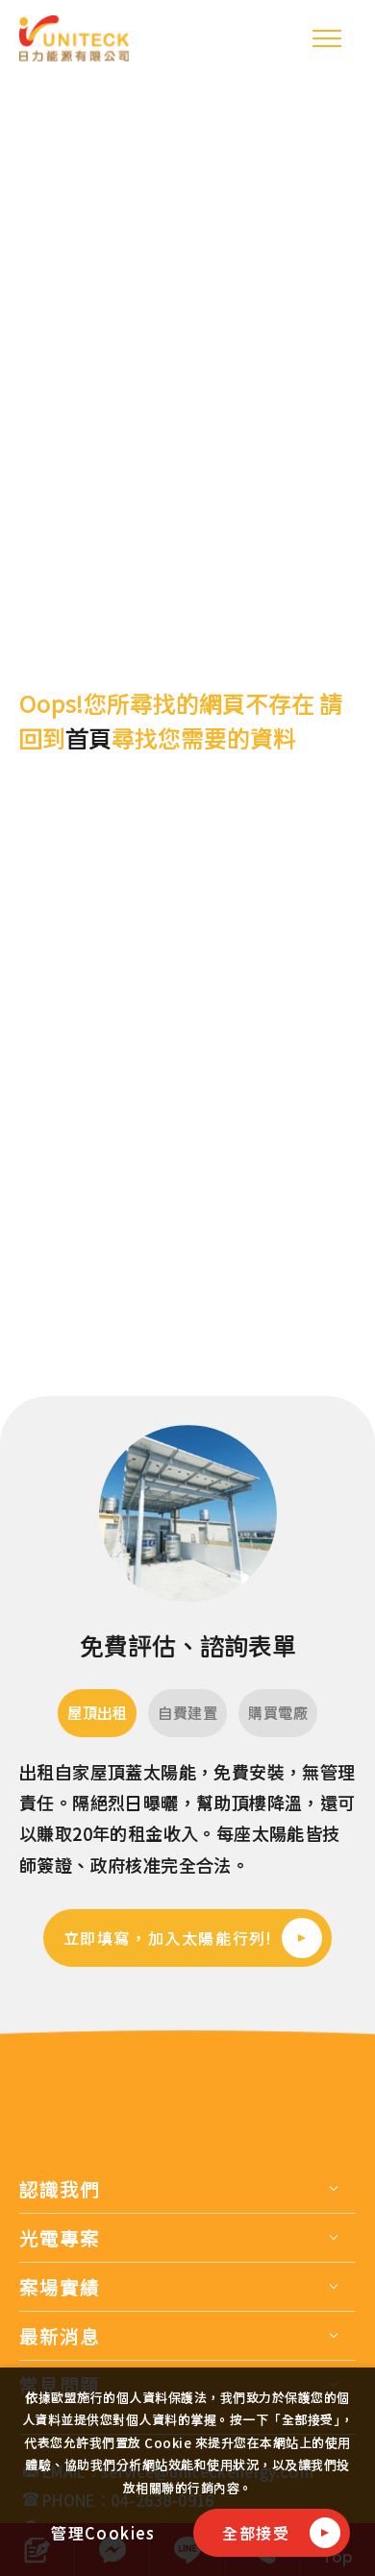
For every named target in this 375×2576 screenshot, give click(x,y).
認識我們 (60, 2189)
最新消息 (60, 2336)
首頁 (88, 738)
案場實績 (60, 2287)
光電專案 (60, 2238)
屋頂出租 (97, 1713)
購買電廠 (278, 1713)
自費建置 (187, 1713)
